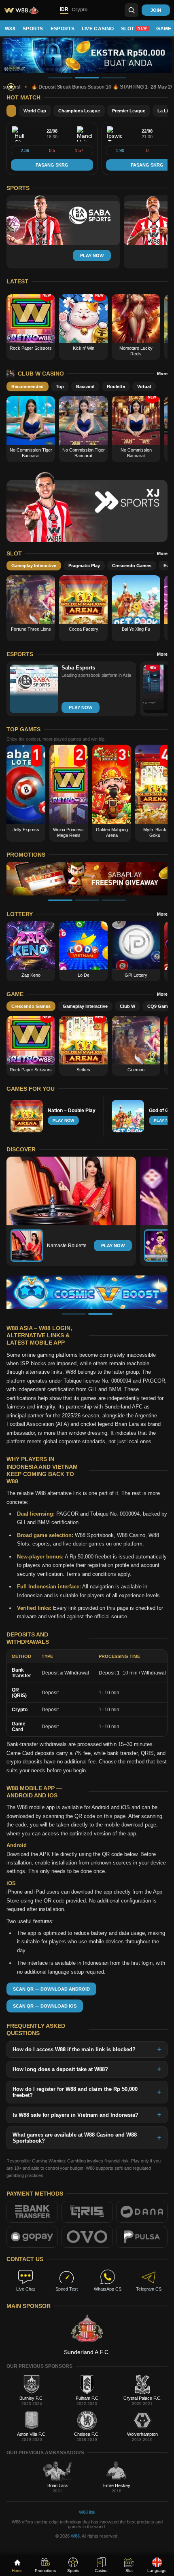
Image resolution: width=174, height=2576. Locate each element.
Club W (127, 1006)
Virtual (144, 386)
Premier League (129, 111)
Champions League (79, 111)
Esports (63, 29)
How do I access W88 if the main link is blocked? (74, 2049)
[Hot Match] (11, 111)
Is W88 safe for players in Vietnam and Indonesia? (75, 2115)
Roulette (116, 386)
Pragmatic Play (84, 566)
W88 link (87, 2512)
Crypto (80, 10)
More (162, 374)
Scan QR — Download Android (51, 1989)
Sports (33, 29)
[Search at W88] (132, 10)
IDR (64, 9)
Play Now (113, 1246)
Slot (134, 29)
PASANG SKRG (52, 165)
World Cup (35, 111)
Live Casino (98, 29)
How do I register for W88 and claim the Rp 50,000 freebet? (75, 2092)
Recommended (28, 386)
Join (156, 10)
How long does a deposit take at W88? (60, 2069)
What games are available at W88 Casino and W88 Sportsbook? (75, 2138)
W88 (10, 29)
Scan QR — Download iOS (45, 2006)
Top (60, 386)
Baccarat (85, 386)
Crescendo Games (132, 566)
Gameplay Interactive (34, 566)
